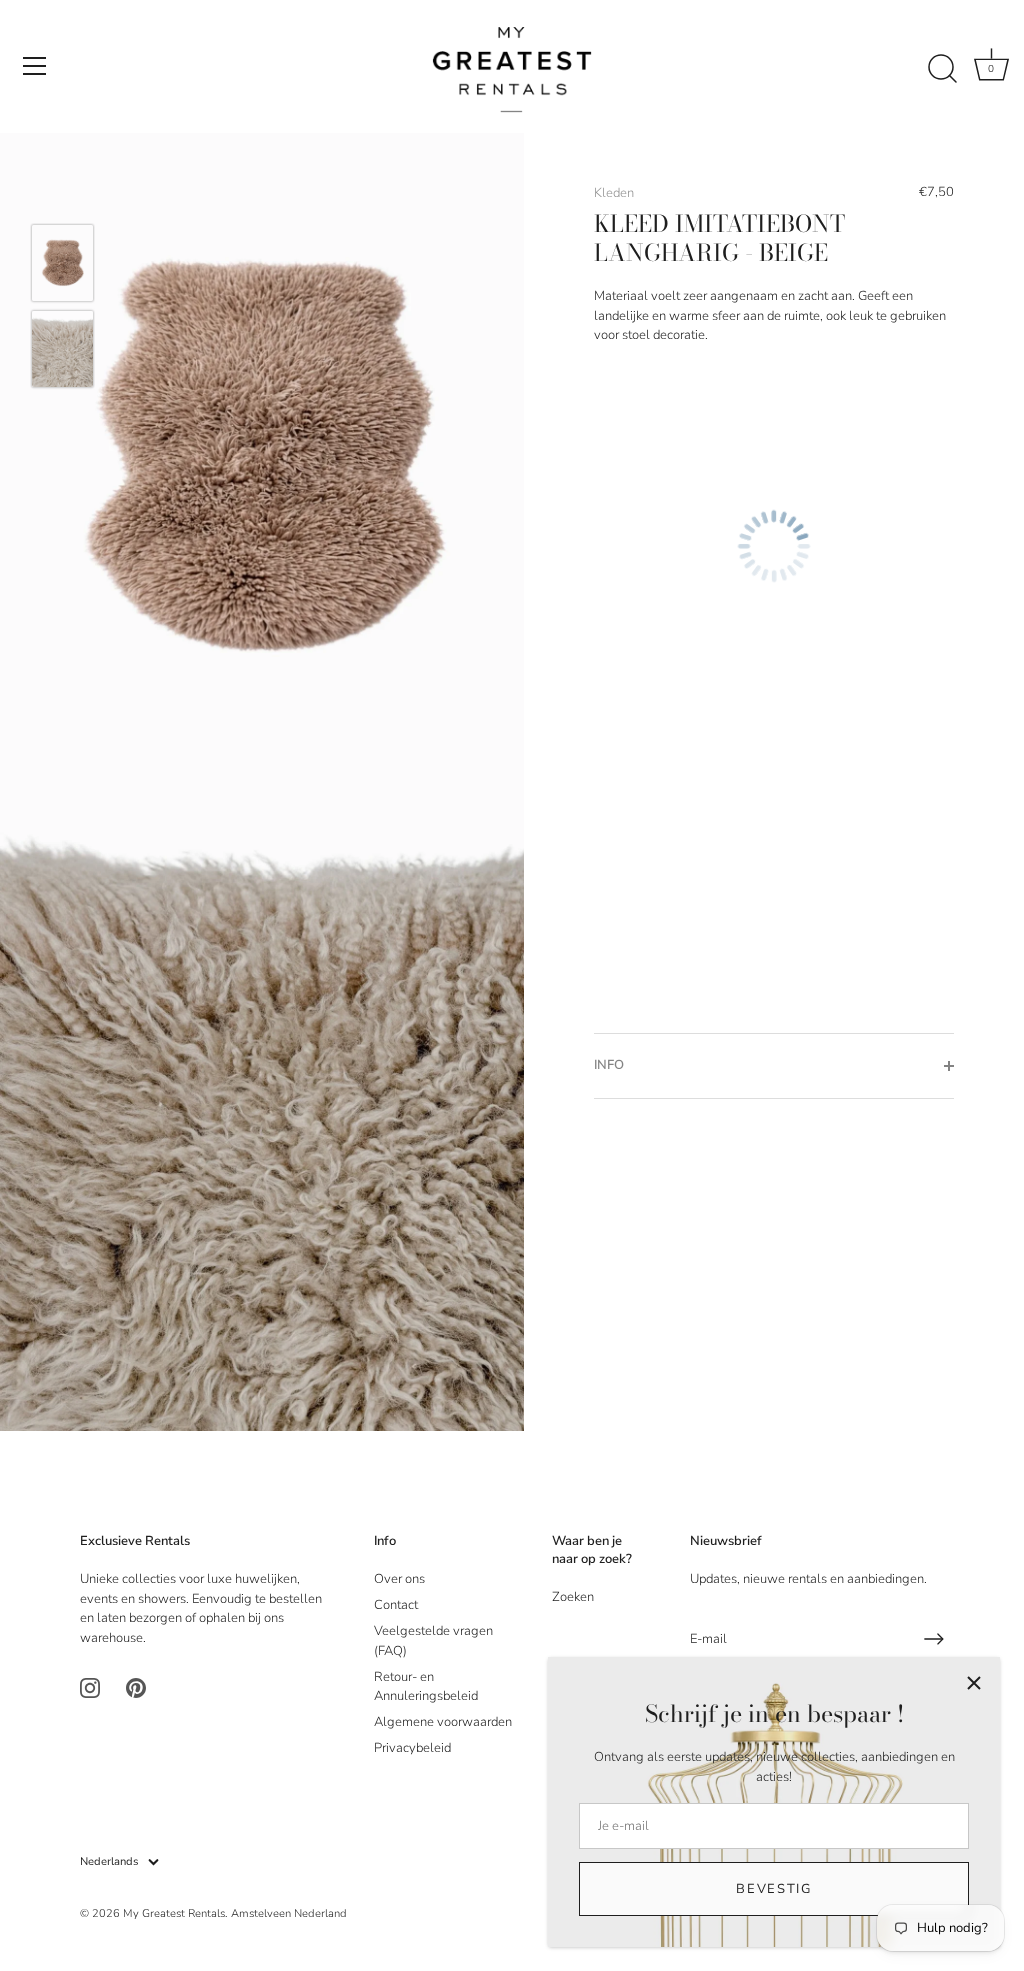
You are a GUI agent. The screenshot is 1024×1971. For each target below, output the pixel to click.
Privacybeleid (412, 1748)
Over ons (399, 1579)
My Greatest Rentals (174, 1913)
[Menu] (35, 66)
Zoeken (573, 1597)
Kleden (614, 193)
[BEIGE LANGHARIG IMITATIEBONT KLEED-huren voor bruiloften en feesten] (62, 263)
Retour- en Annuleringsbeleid (426, 1687)
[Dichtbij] (974, 1683)
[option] (62, 266)
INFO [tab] (609, 1065)
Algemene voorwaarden (443, 1722)
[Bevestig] (934, 1639)
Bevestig (774, 1889)
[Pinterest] (136, 1687)
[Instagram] (90, 1687)
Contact (396, 1605)
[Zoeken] (942, 69)
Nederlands (109, 1862)
